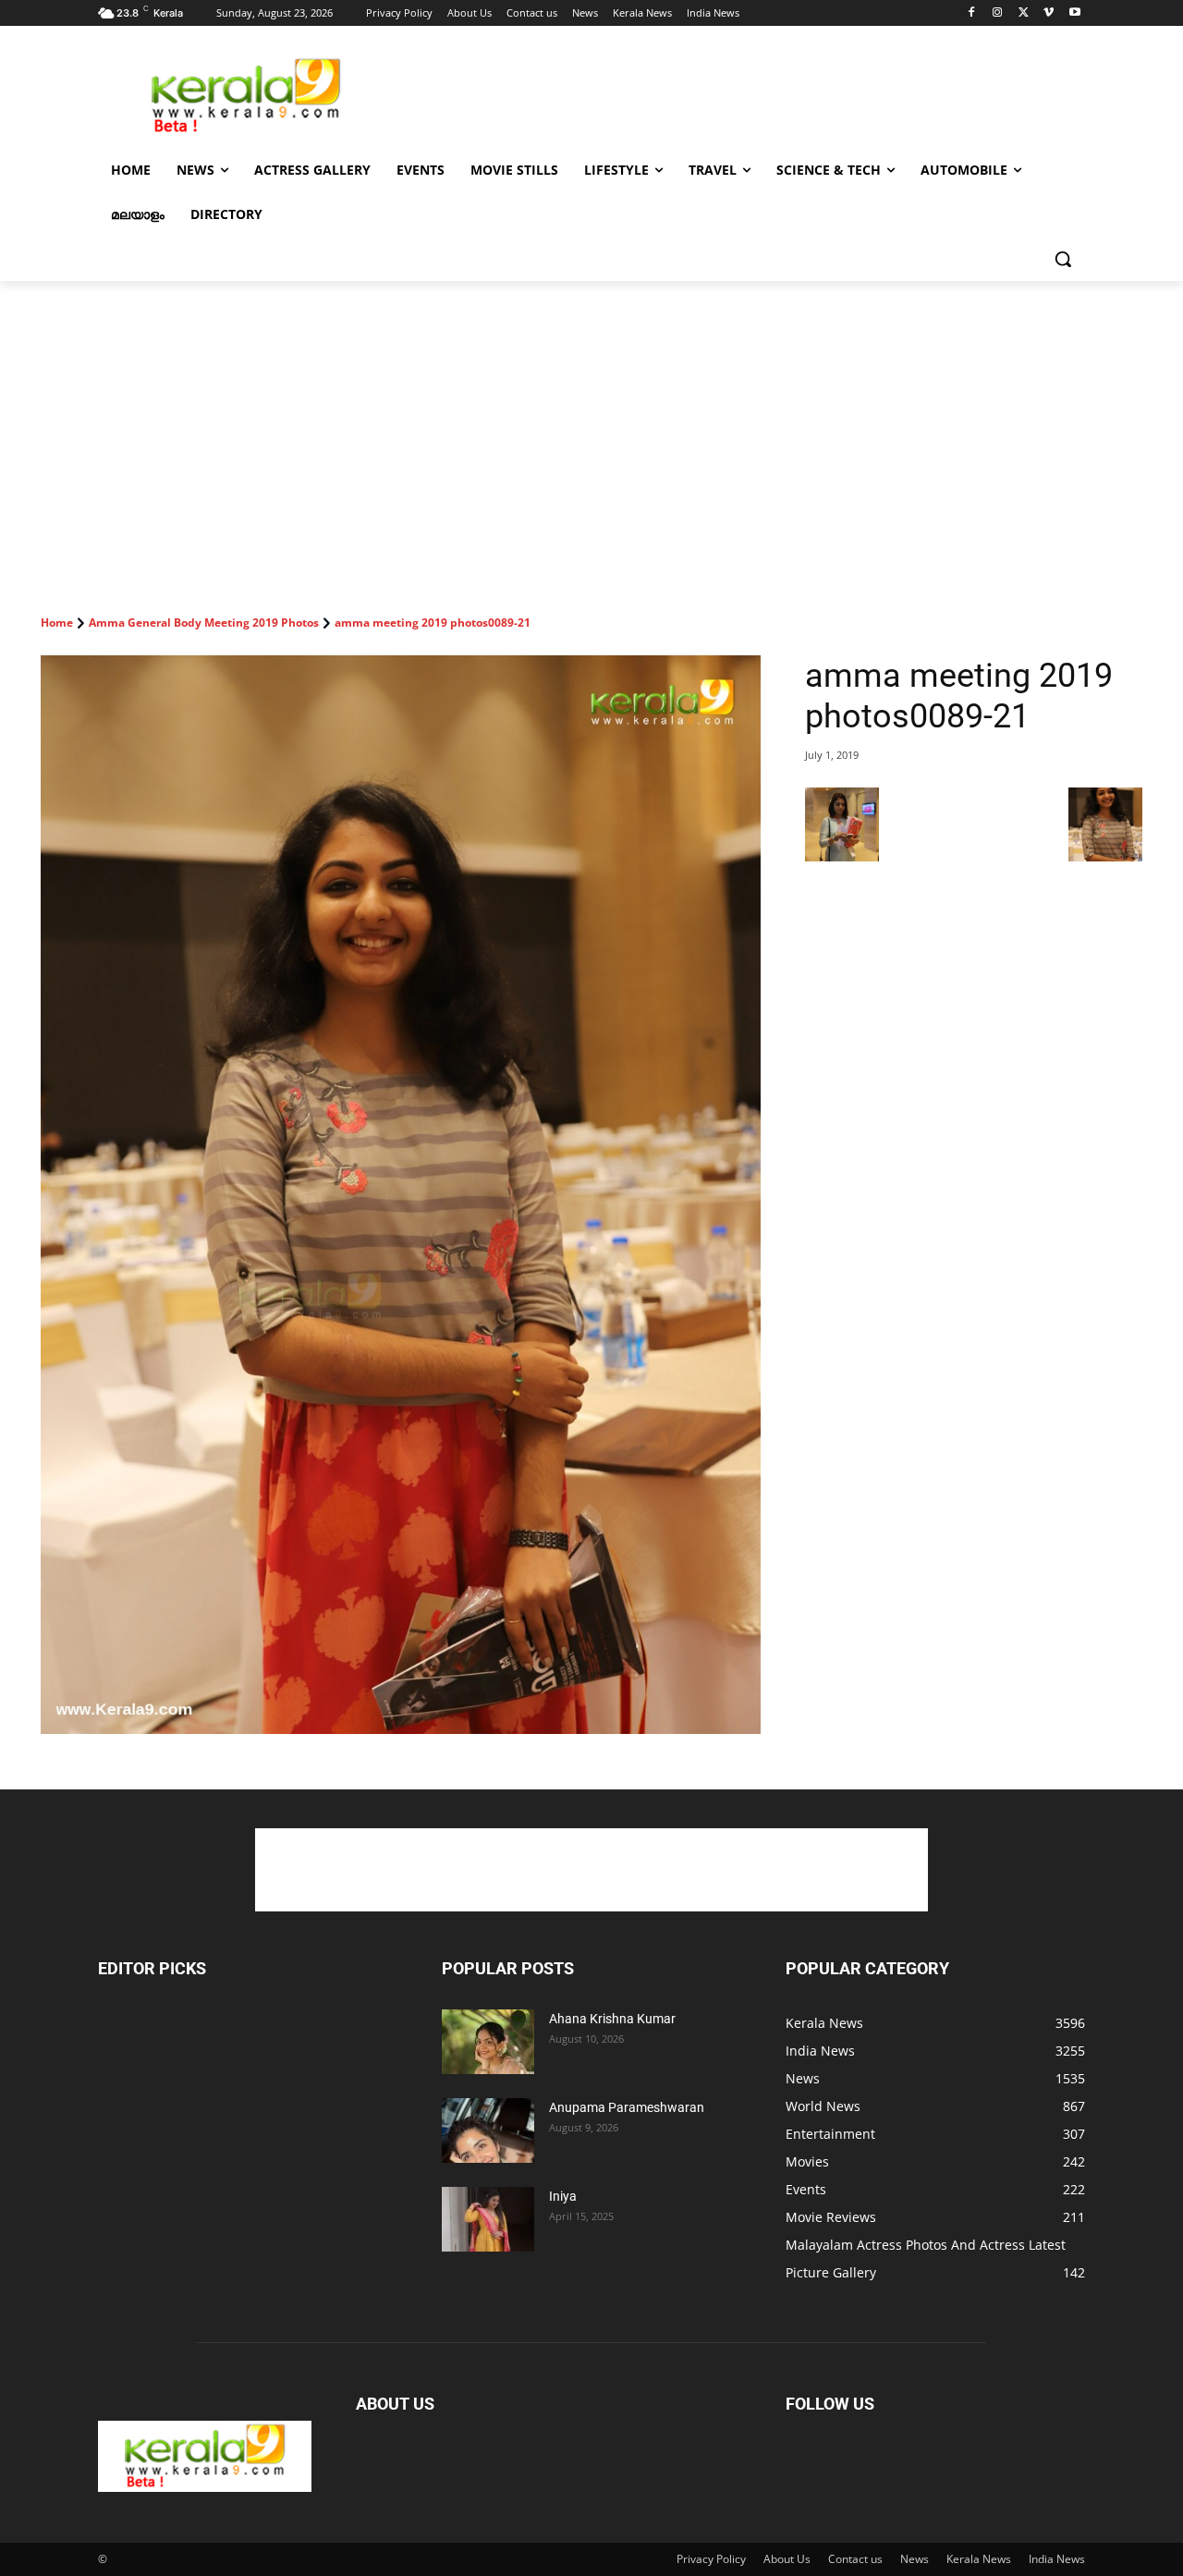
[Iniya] (488, 2219)
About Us (787, 2559)
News (915, 2559)
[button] (1063, 259)
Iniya (563, 2196)
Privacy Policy (711, 2559)
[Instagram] (998, 13)
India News (1057, 2559)
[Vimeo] (1049, 13)
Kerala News (979, 2559)
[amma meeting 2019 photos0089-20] (842, 856)
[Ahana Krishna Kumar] (488, 2042)
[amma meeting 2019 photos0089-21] (401, 1195)
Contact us (855, 2559)
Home (57, 623)
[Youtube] (1074, 13)
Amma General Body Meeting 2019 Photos (204, 623)
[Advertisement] (730, 93)
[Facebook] (972, 13)
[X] (1024, 13)
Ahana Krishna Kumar (612, 2019)
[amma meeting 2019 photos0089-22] (1105, 856)
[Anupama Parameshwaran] (488, 2130)
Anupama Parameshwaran (627, 2107)
